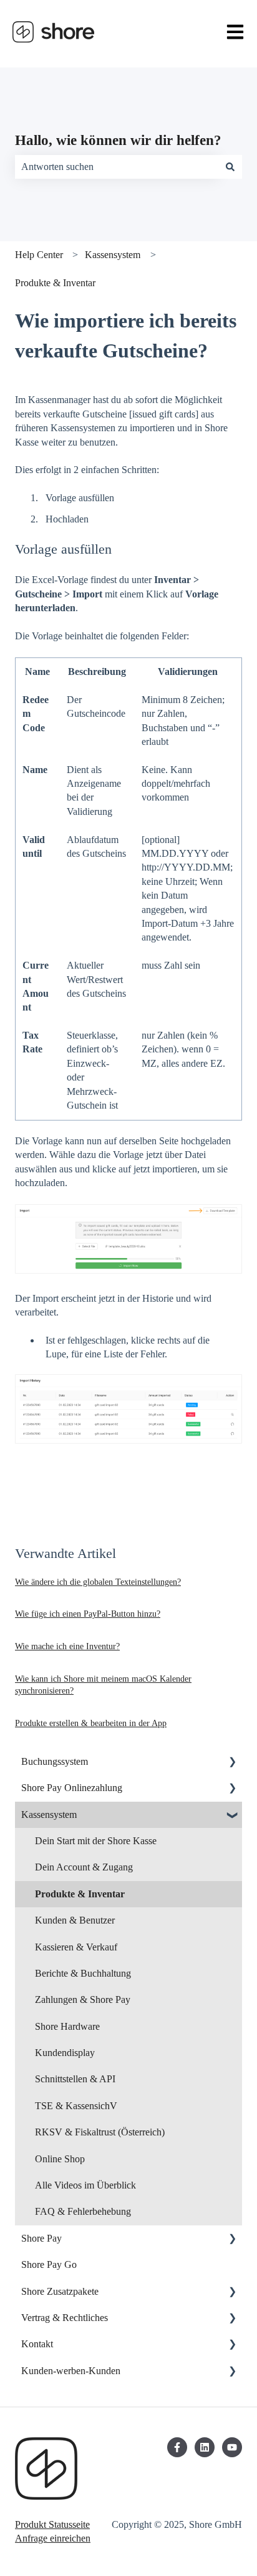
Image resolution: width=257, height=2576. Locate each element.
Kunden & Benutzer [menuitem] (75, 1920)
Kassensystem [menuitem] (49, 1815)
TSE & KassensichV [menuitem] (76, 2106)
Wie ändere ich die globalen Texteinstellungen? (98, 1582)
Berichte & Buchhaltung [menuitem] (83, 1973)
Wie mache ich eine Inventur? (67, 1646)
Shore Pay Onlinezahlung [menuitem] (72, 1788)
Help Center (39, 255)
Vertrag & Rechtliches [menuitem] (65, 2318)
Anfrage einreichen (53, 2538)
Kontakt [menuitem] (37, 2344)
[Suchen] (230, 167)
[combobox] (117, 167)
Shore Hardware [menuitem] (67, 2026)
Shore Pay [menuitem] (41, 2238)
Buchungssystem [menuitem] (55, 1761)
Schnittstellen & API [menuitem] (75, 2079)
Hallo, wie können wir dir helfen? (118, 140)
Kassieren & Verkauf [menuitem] (76, 1947)
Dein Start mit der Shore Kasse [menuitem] (96, 1841)
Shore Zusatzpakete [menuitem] (60, 2291)
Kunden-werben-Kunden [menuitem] (71, 2371)
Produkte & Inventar (55, 283)
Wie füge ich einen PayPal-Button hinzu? (88, 1614)
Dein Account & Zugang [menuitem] (84, 1867)
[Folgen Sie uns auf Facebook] (177, 2447)
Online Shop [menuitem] (60, 2159)
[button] (232, 1763)
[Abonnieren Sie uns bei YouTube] (232, 2447)
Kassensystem (113, 255)
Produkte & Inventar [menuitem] (80, 1894)
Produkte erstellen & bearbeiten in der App (91, 1723)
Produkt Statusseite (52, 2524)
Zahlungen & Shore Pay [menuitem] (83, 1999)
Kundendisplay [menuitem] (65, 2053)
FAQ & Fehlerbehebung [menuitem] (83, 2211)
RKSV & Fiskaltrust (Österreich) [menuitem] (100, 2132)
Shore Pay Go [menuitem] (49, 2264)
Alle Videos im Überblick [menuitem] (85, 2185)
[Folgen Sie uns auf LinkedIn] (205, 2447)
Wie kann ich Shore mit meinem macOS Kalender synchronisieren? (103, 1685)
